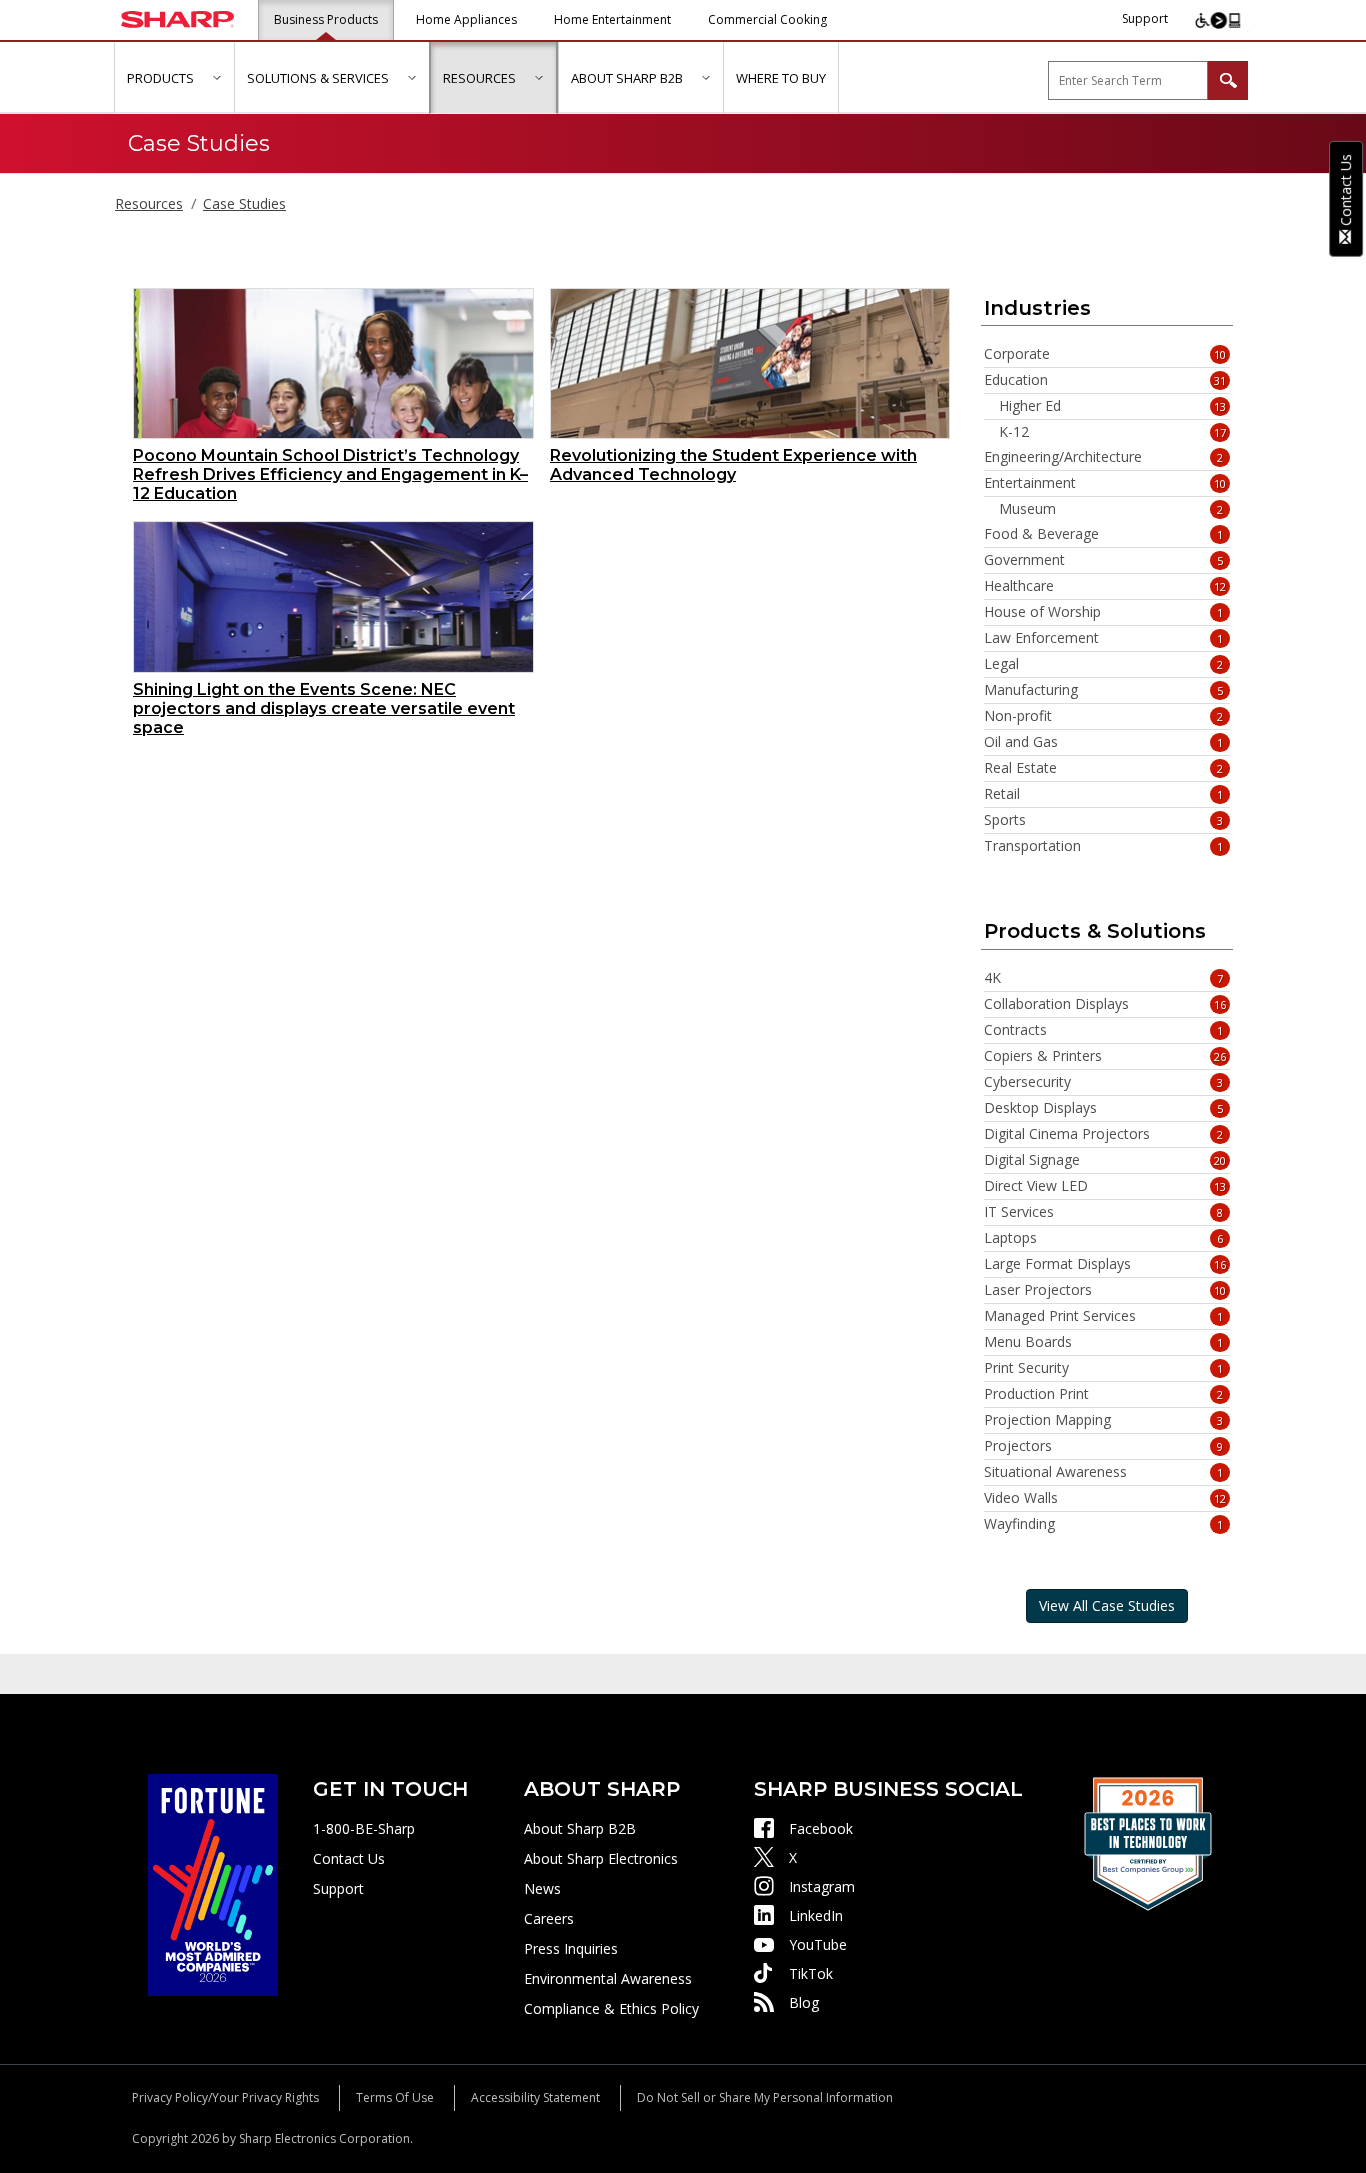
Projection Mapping (1104, 1420)
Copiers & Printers (1105, 1056)
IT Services (1104, 1212)
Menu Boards (1104, 1342)
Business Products (326, 19)
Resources (149, 203)
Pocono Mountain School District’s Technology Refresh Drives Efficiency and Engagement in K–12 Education (330, 474)
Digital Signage (1105, 1160)
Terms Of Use (395, 2097)
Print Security (1104, 1368)
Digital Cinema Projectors (1104, 1134)
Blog (804, 2002)
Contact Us (349, 1858)
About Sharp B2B (580, 1828)
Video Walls (1105, 1498)
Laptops (1104, 1238)
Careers (549, 1918)
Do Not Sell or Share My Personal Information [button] (765, 2097)
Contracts (1104, 1030)
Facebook (821, 1828)
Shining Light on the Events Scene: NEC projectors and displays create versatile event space (324, 708)
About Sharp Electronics (601, 1858)
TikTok (811, 1973)
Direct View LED (1105, 1186)
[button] (216, 77)
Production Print (1104, 1394)
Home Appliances (466, 19)
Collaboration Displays (1105, 1004)
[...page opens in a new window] (213, 1883)
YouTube (818, 1944)
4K (1104, 978)
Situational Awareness (1104, 1472)
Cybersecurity (1104, 1082)
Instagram (822, 1886)
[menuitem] (174, 78)
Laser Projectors (1105, 1290)
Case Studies (244, 203)
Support (1145, 18)
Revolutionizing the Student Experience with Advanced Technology (733, 465)
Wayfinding (1104, 1524)
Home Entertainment (612, 19)
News (542, 1888)
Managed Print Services (1104, 1316)
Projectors (1104, 1446)
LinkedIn (816, 1915)
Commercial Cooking (767, 19)
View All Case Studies (1107, 1605)
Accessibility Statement (535, 2097)
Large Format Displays (1105, 1264)
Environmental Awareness (608, 1978)
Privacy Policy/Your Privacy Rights (225, 2097)
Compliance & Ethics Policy (611, 2008)
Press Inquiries (571, 1948)
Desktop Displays (1104, 1108)
